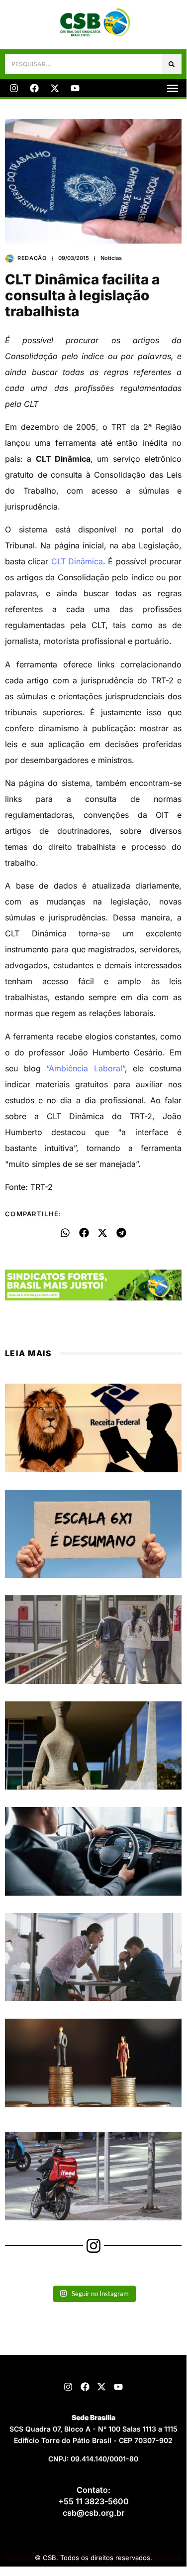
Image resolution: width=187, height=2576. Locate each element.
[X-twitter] (55, 88)
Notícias (111, 258)
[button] (173, 88)
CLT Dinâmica (77, 561)
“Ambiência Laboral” (86, 1068)
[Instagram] (14, 88)
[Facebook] (34, 88)
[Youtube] (75, 88)
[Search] (172, 64)
